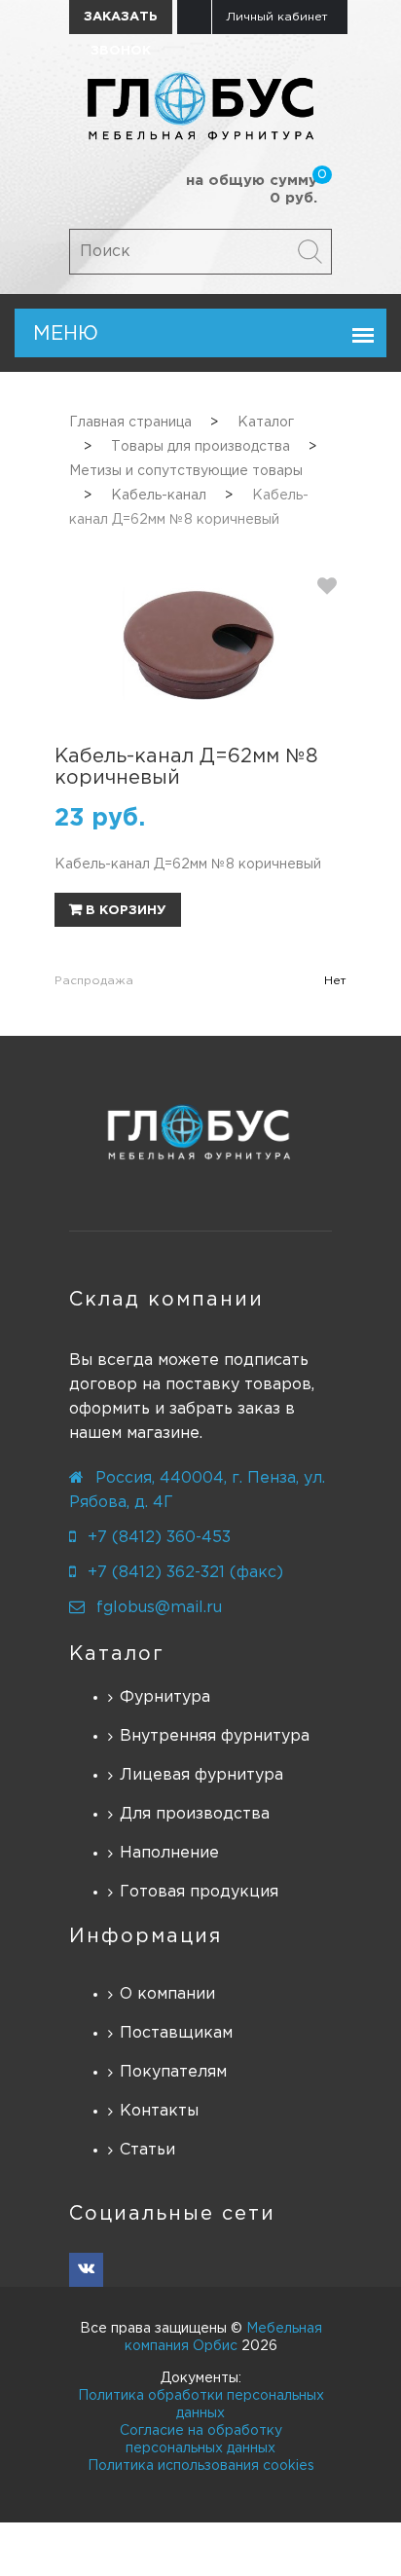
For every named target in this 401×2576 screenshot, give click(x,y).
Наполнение (169, 1853)
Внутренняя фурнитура (215, 1736)
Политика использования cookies (201, 2466)
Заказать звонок (121, 23)
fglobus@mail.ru (159, 1608)
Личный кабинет (277, 17)
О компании (167, 1994)
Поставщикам (176, 2033)
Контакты (159, 2111)
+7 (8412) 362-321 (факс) (185, 1573)
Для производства (195, 1814)
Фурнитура (165, 1697)
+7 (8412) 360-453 (159, 1538)
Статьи (147, 2150)
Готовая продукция (199, 1892)
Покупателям (173, 2072)
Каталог (117, 1654)
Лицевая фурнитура (201, 1775)
